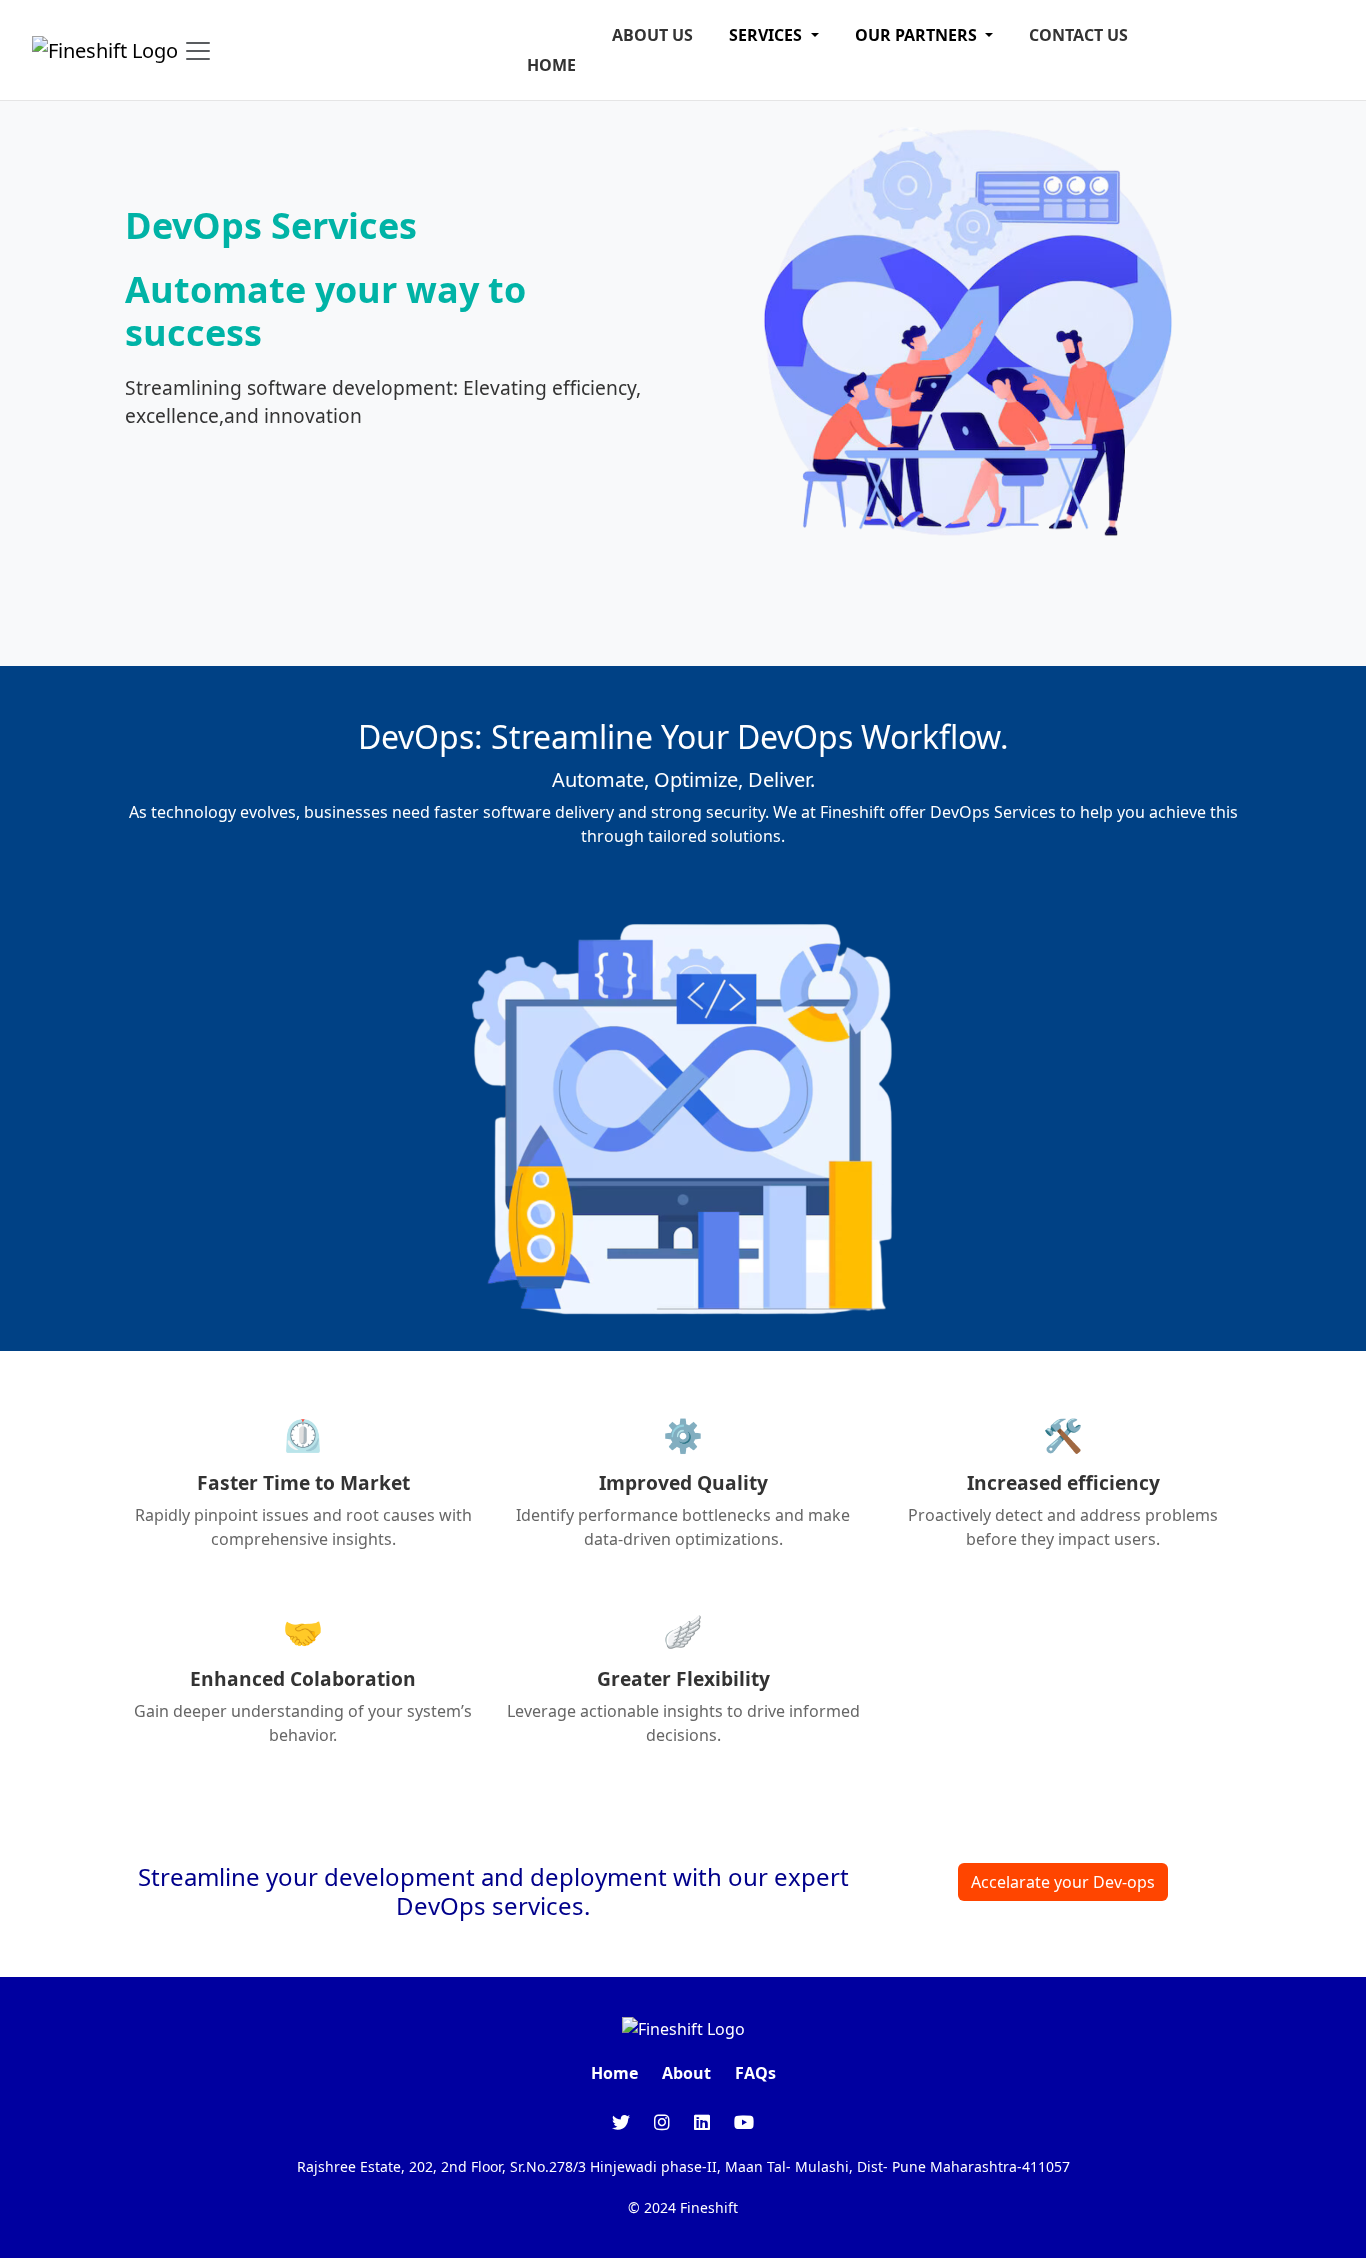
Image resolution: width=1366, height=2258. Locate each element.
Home (551, 65)
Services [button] (767, 35)
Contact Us (1078, 35)
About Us (652, 35)
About (686, 2073)
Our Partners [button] (918, 35)
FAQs (755, 2073)
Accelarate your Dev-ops (1063, 1882)
